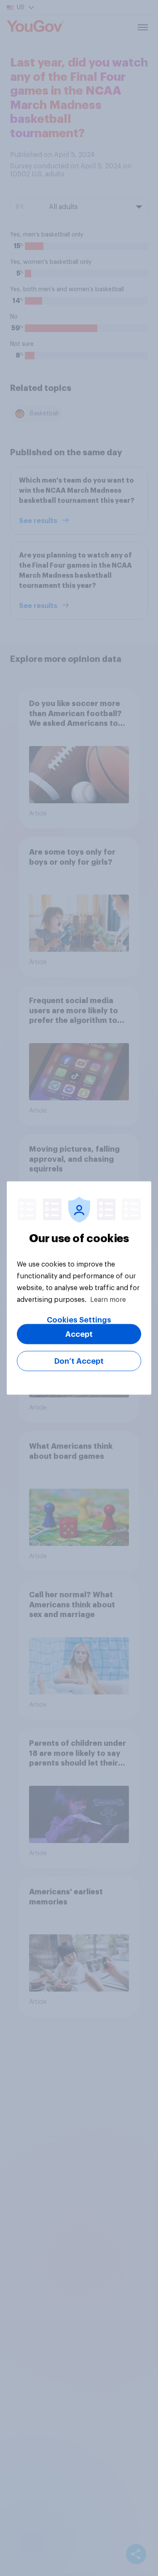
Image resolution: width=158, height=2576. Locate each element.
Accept (79, 1334)
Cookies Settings (79, 1320)
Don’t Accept (79, 1361)
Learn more (108, 1300)
